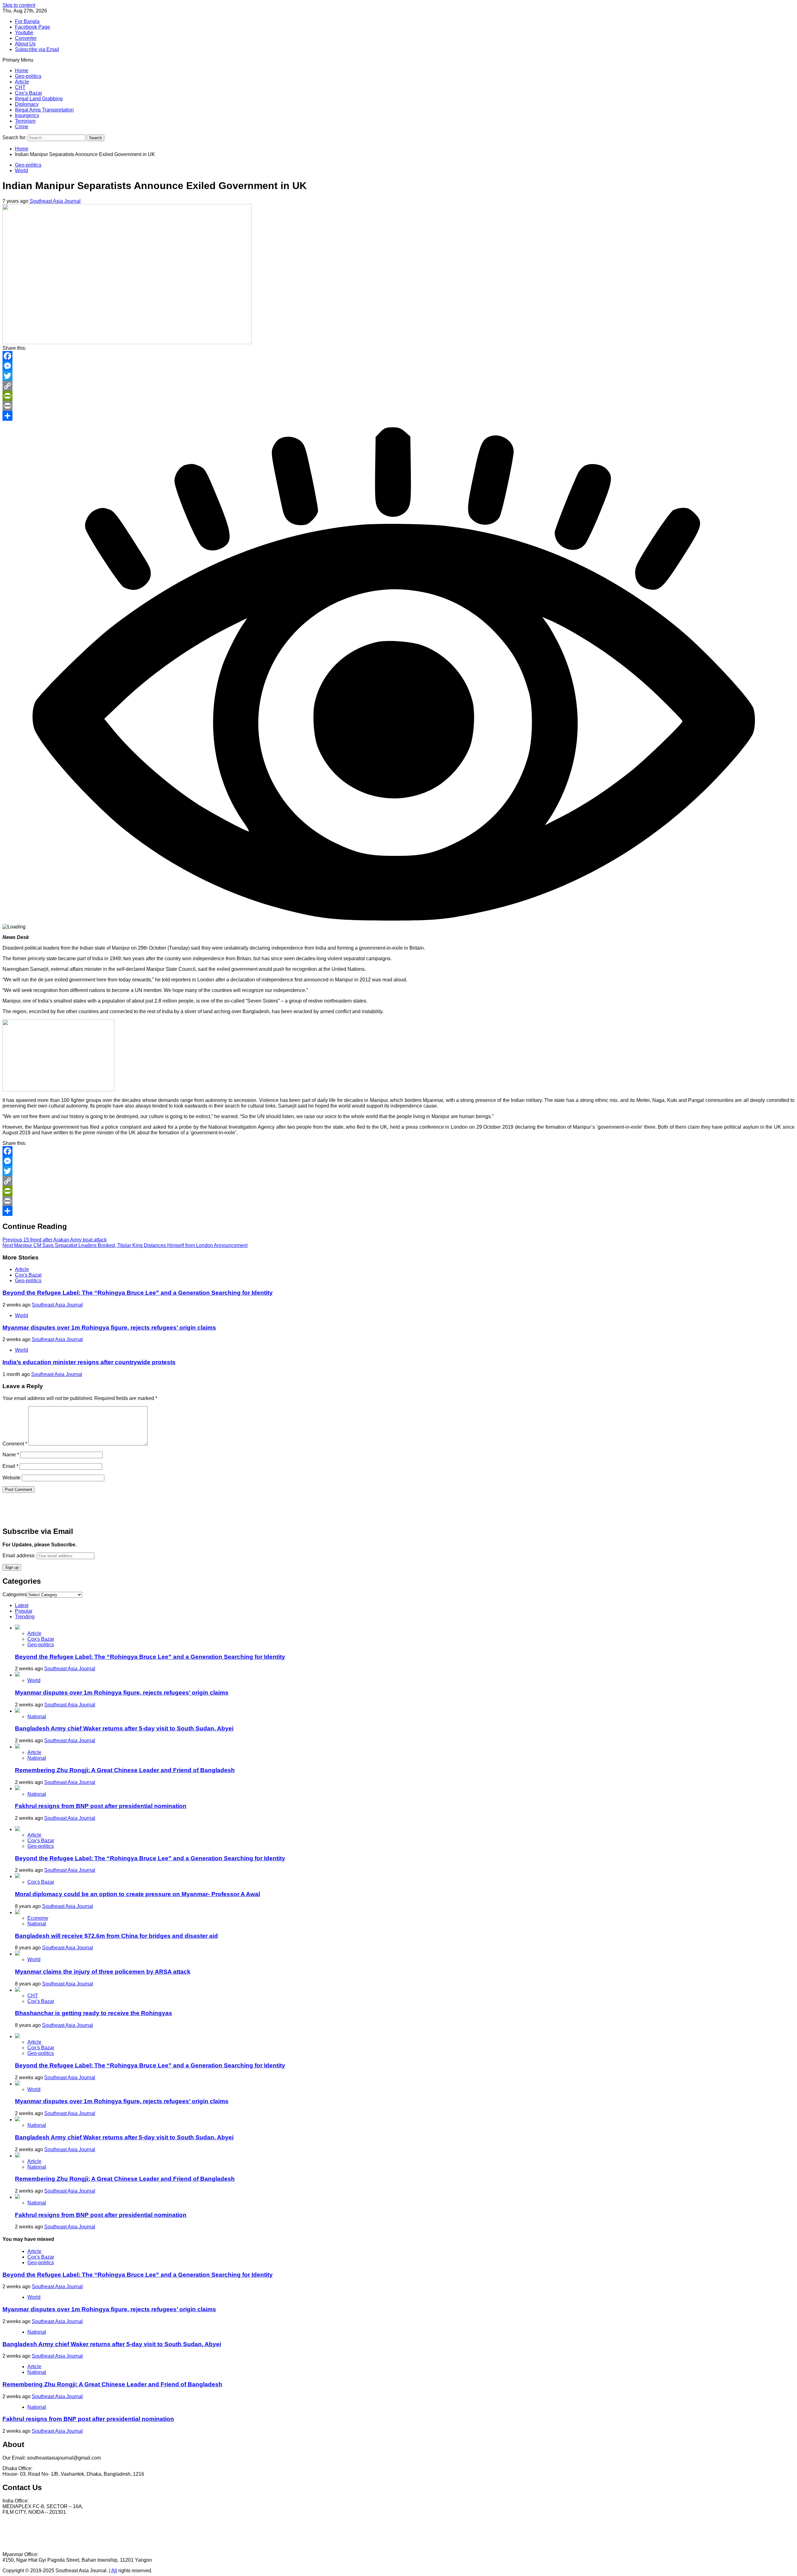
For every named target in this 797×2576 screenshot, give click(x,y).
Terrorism (25, 121)
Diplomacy (27, 104)
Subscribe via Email (37, 49)
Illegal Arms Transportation (44, 110)
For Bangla (27, 21)
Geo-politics (28, 76)
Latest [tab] (22, 1605)
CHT (20, 87)
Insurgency (27, 115)
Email (10, 1466)
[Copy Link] (398, 386)
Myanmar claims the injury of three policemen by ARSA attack (103, 1972)
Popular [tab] (24, 1611)
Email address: (20, 1556)
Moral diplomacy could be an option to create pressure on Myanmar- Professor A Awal (137, 1894)
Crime (22, 127)
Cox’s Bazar (28, 93)
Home (22, 71)
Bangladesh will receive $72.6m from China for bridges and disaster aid (116, 1936)
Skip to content (19, 5)
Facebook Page (33, 27)
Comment (15, 1444)
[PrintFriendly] (398, 396)
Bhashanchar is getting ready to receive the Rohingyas (94, 2013)
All (114, 2571)
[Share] (398, 416)
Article (22, 82)
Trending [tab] (25, 1617)
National (37, 1717)
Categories (15, 1594)
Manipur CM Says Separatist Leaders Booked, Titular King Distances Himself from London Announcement (125, 1245)
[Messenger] (398, 366)
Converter (26, 38)
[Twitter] (398, 376)
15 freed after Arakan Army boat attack (55, 1240)
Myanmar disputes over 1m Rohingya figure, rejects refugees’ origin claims (109, 1328)
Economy (38, 1918)
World (21, 171)
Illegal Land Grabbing (39, 99)
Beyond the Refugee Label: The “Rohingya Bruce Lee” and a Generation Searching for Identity (138, 1293)
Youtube (24, 33)
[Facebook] (398, 356)
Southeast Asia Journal (55, 201)
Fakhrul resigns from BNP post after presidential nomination (101, 1806)
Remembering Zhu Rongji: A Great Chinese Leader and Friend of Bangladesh (125, 1770)
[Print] (398, 406)
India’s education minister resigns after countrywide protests (89, 1362)
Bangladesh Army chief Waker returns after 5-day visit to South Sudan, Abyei (124, 1728)
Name (11, 1455)
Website (12, 1478)
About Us (25, 44)
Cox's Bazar (28, 1275)
